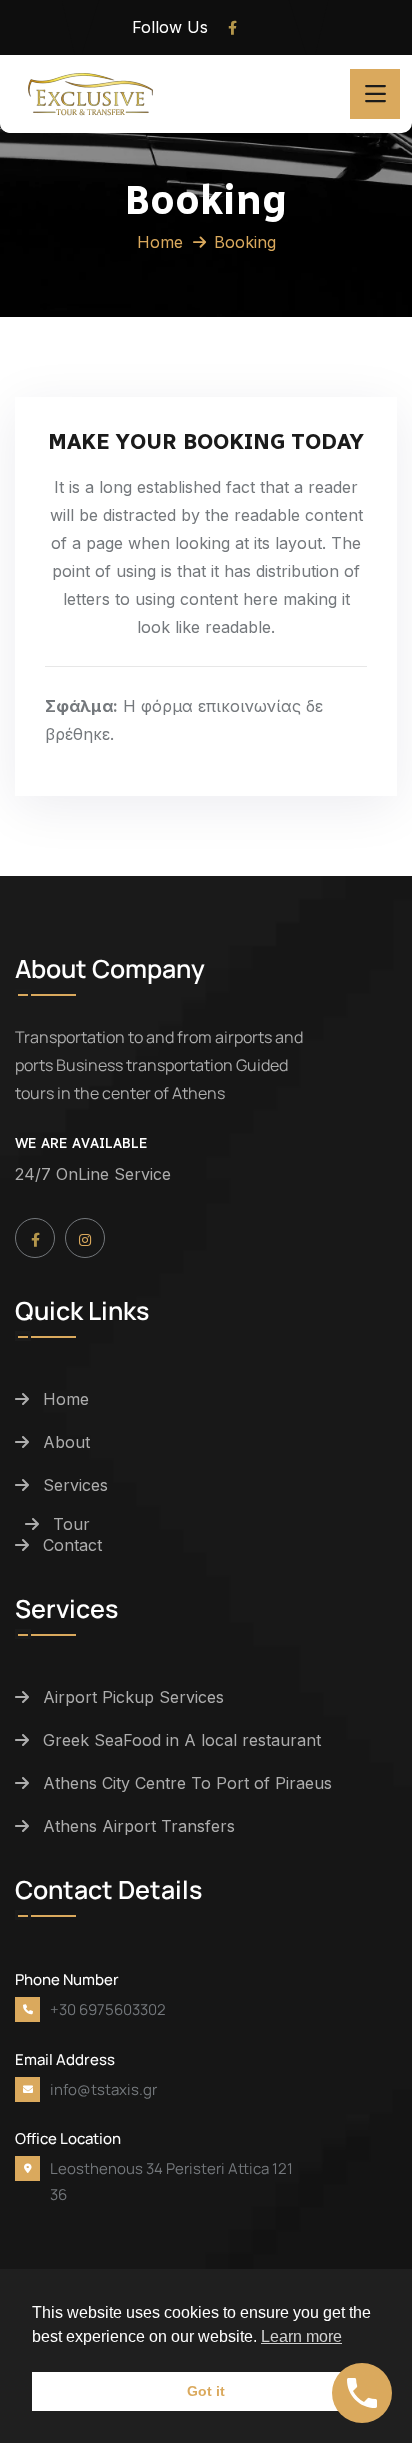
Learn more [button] (301, 2336)
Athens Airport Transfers (139, 1826)
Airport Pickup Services (133, 1697)
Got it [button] (206, 2391)
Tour (71, 1524)
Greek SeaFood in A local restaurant (182, 1740)
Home (160, 242)
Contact (72, 1545)
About (66, 1442)
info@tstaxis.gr (103, 2089)
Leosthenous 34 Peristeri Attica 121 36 (171, 2181)
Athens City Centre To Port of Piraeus (187, 1783)
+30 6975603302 (108, 2009)
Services (75, 1485)
